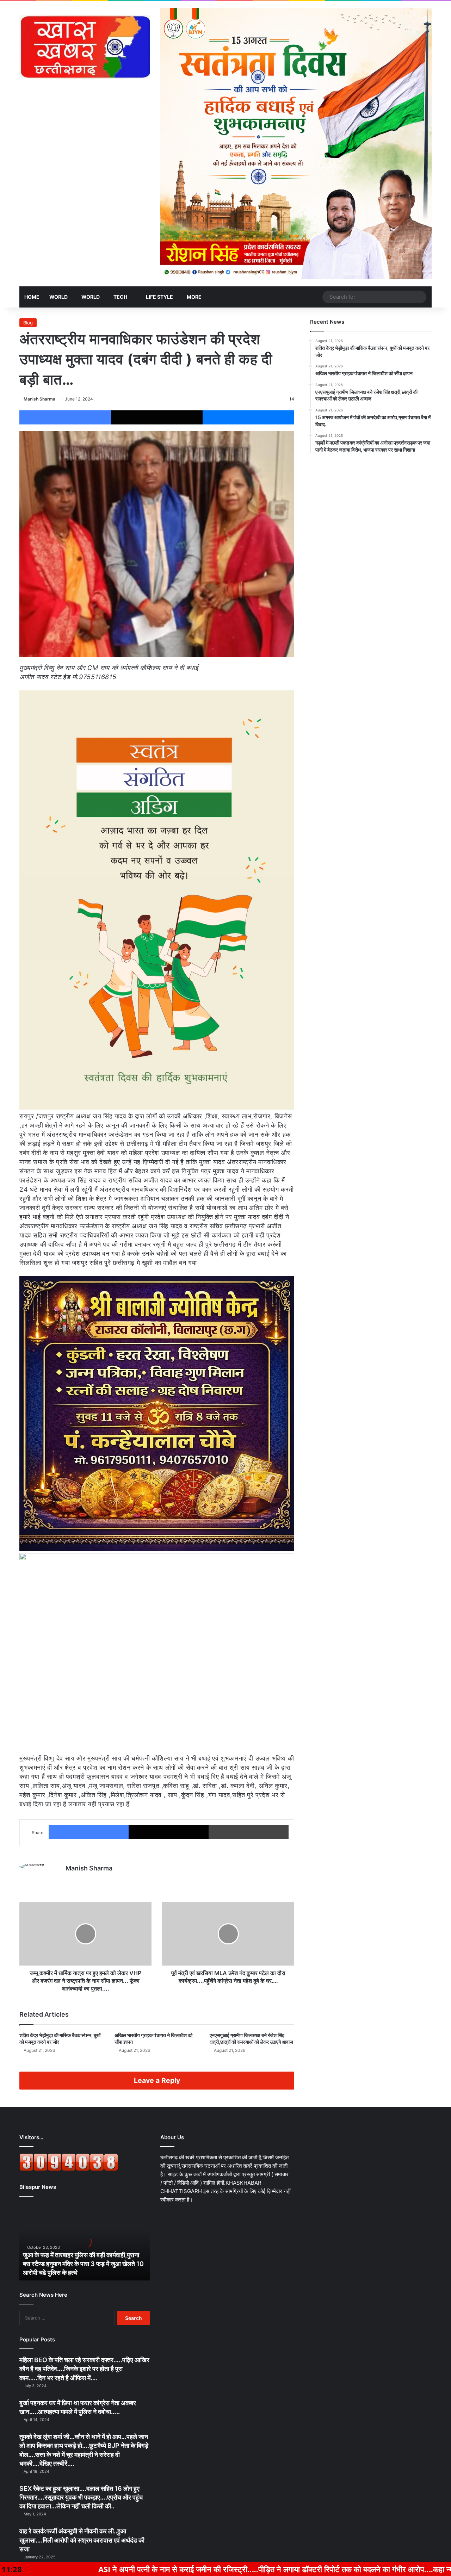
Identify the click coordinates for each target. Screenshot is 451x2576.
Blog (28, 323)
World (58, 297)
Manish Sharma (39, 399)
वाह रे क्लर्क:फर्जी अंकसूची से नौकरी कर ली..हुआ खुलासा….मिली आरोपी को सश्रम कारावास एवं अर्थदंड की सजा (82, 2540)
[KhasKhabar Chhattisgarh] (85, 47)
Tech (120, 297)
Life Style (159, 297)
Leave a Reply (157, 2080)
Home (32, 297)
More (194, 297)
